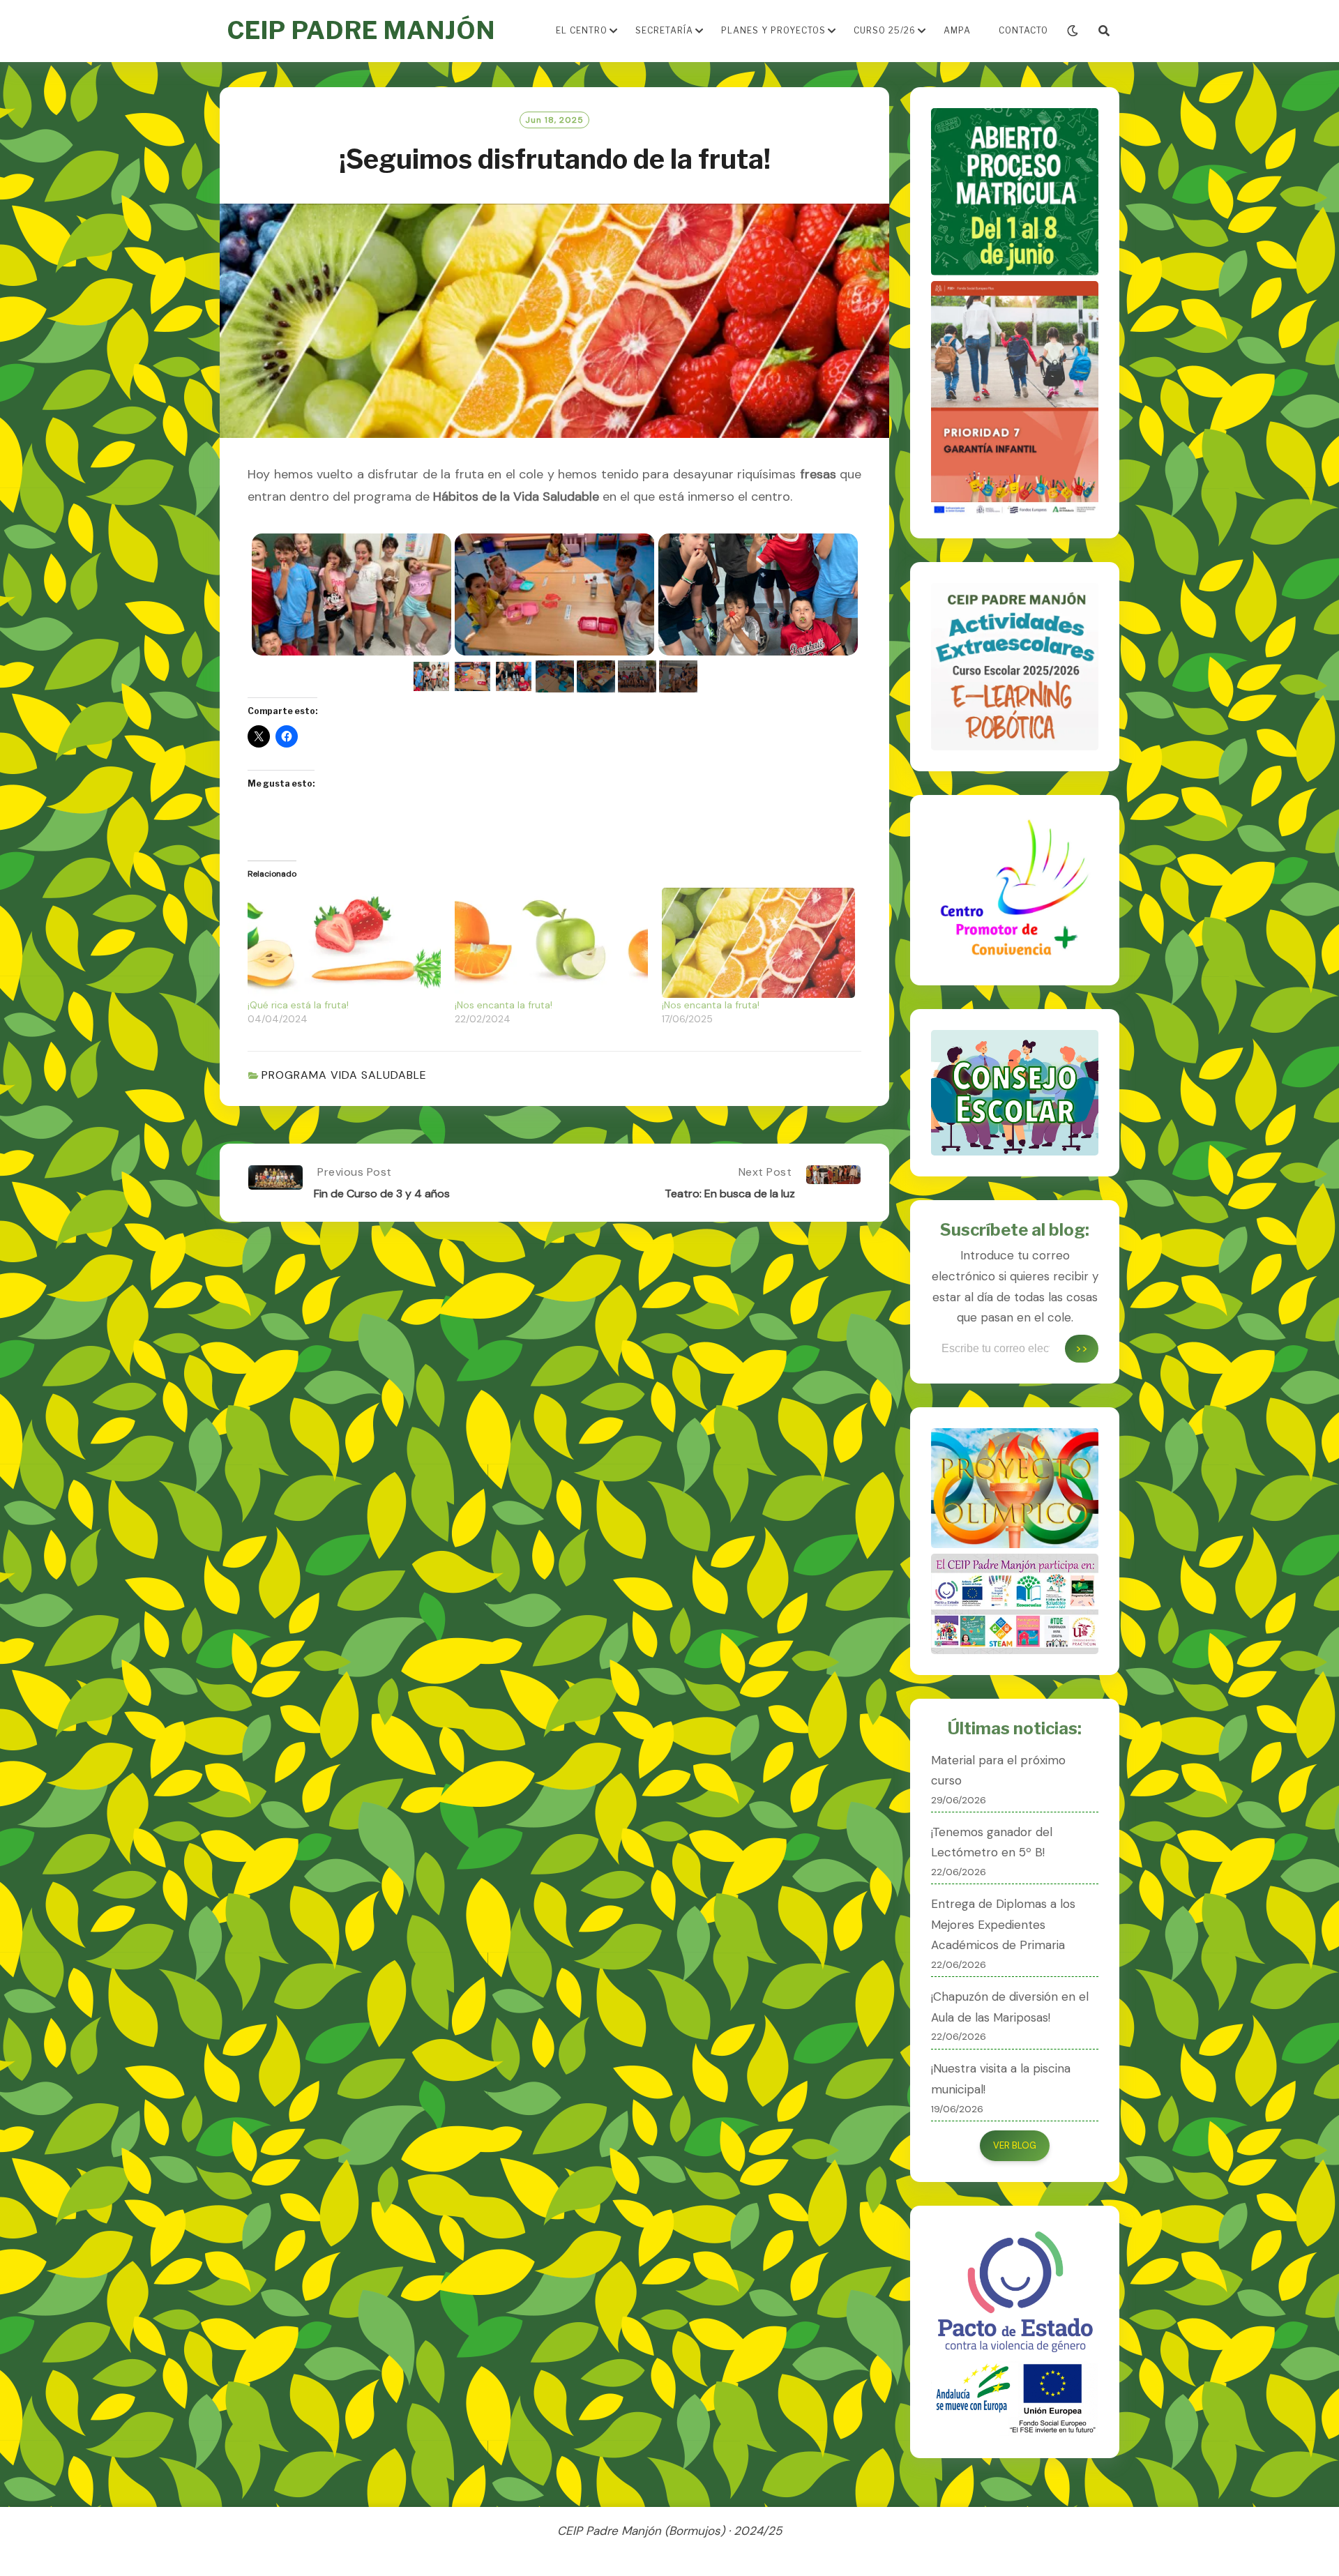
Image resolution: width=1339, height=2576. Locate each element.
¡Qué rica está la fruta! (298, 1005)
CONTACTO (1023, 30)
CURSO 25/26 (885, 30)
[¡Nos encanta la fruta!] (551, 943)
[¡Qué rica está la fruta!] (344, 943)
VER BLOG (1015, 2145)
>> (1082, 1348)
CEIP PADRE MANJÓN (361, 30)
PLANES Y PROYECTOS (773, 30)
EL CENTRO (582, 30)
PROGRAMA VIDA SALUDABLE (344, 1075)
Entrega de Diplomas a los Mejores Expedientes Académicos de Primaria (1003, 1925)
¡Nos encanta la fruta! (504, 1005)
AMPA (957, 30)
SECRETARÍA (664, 30)
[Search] (1104, 31)
